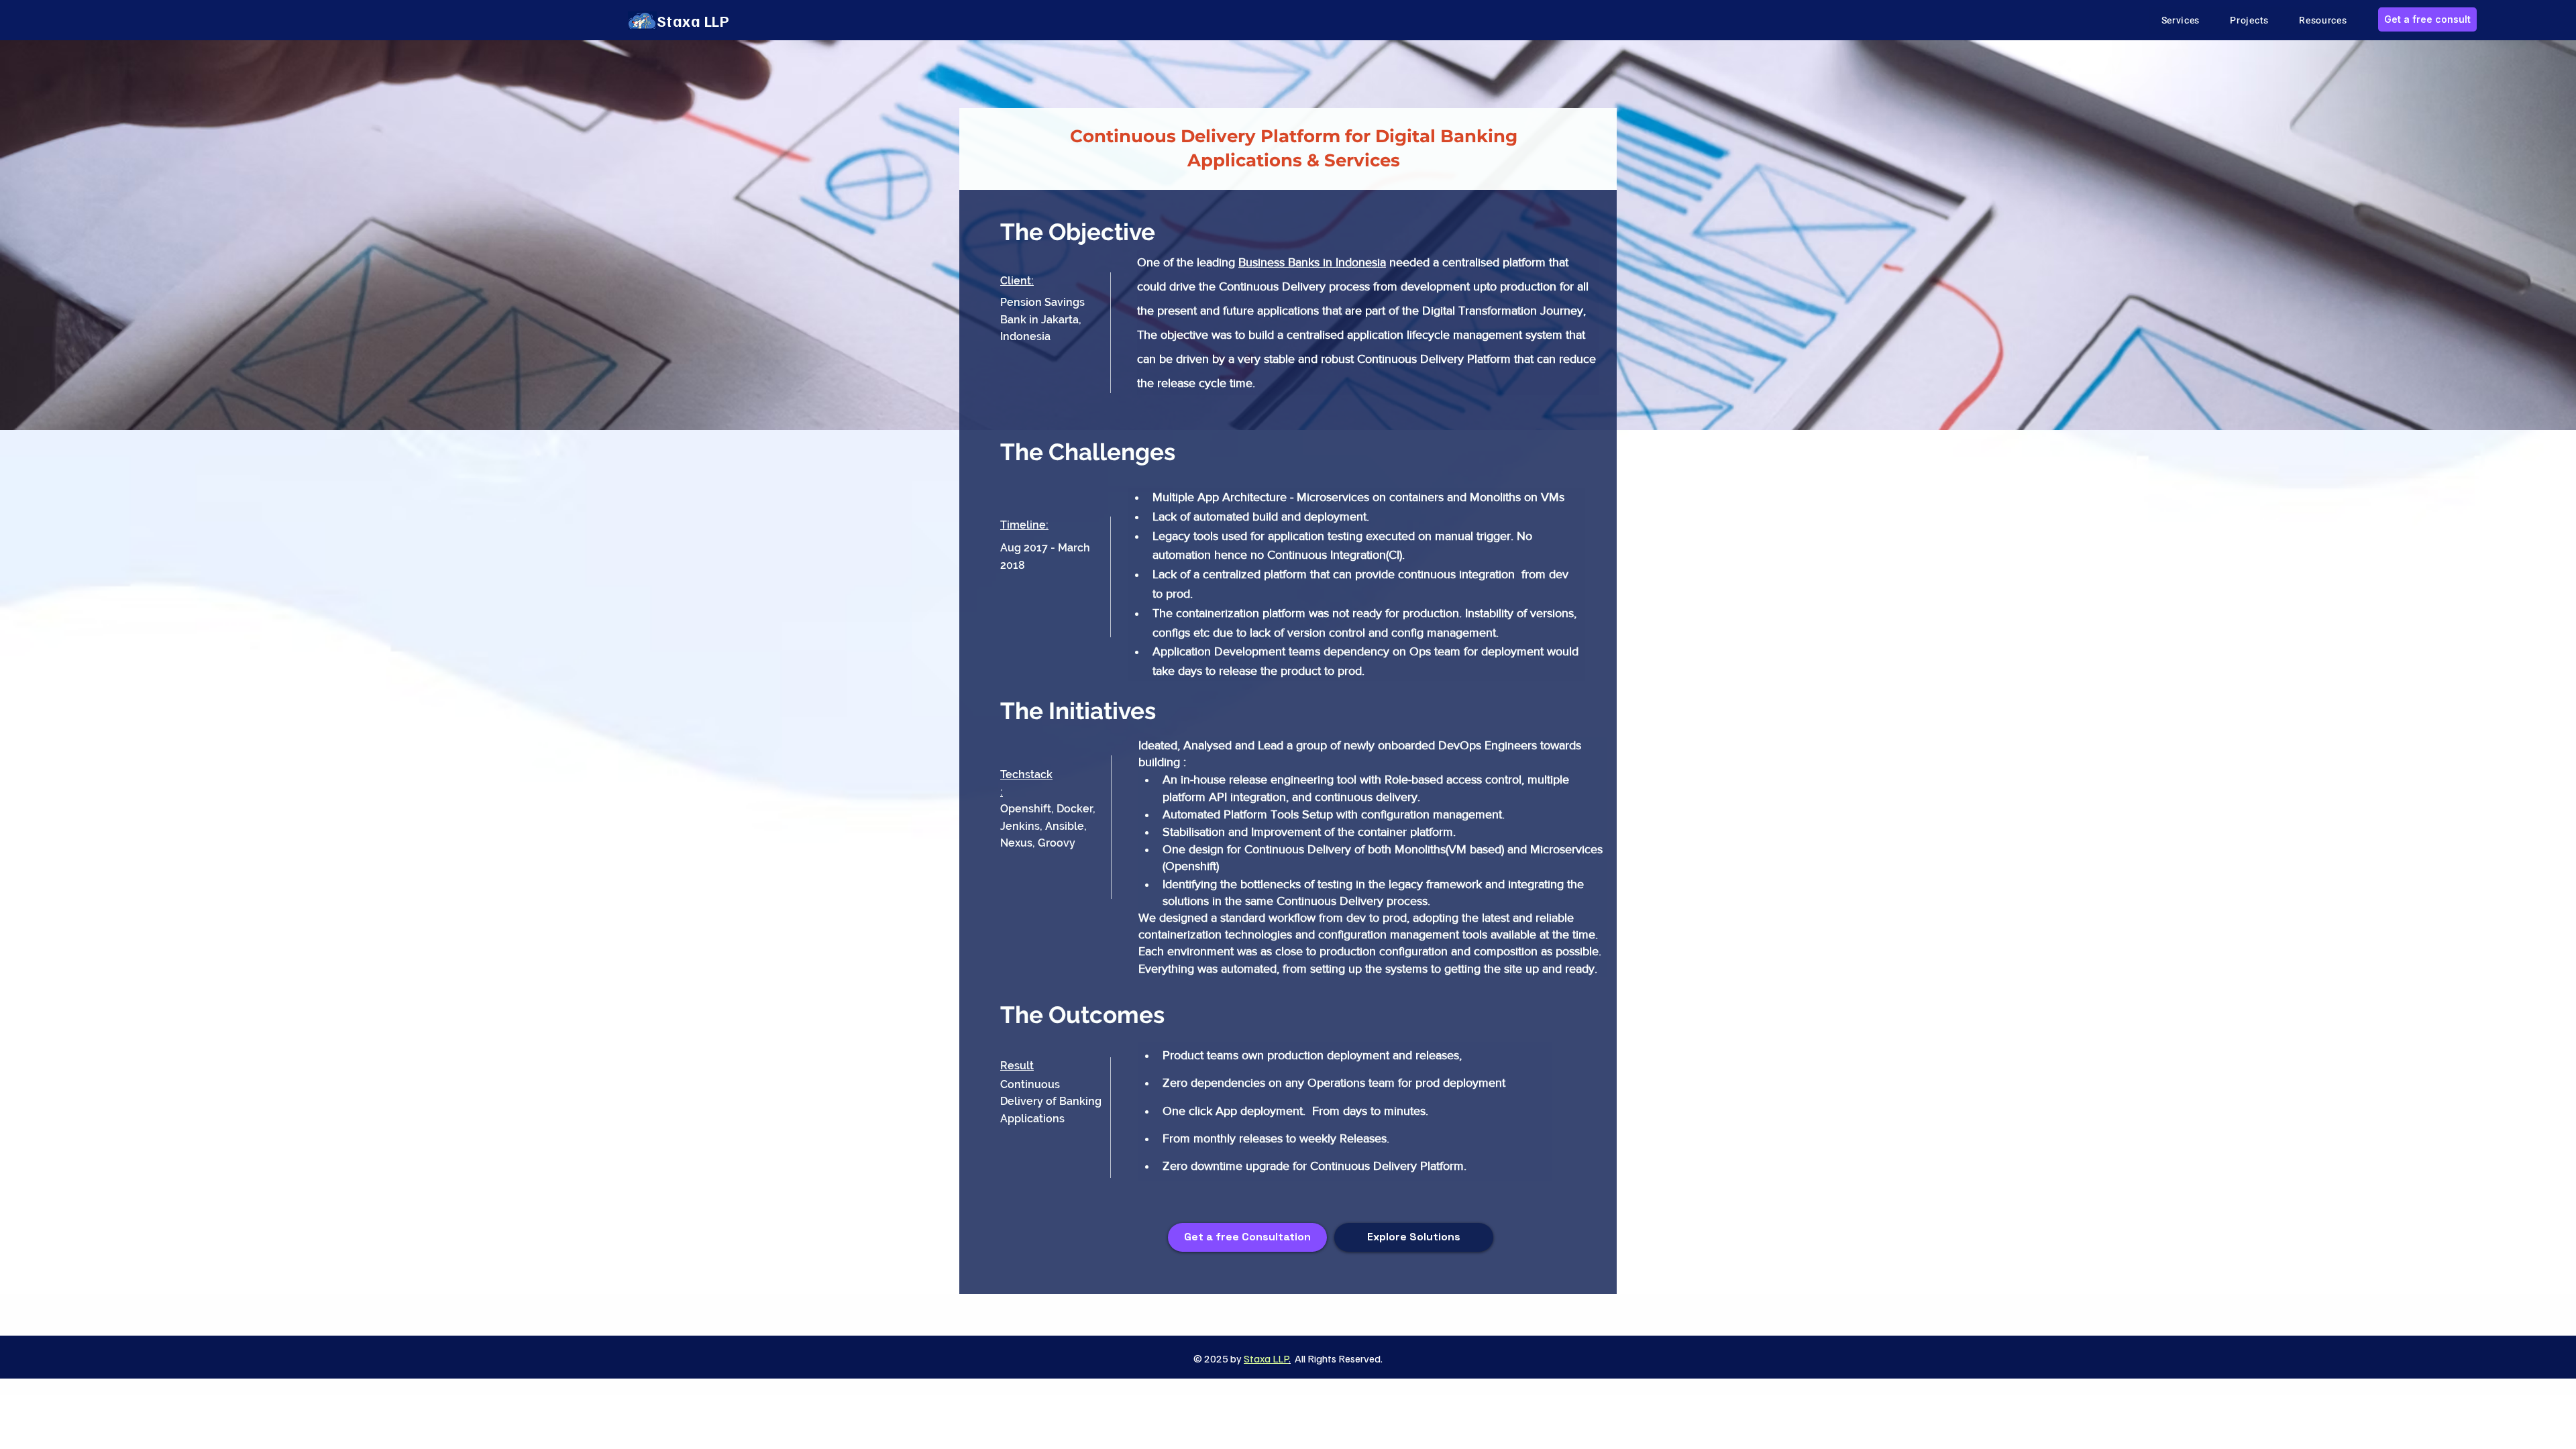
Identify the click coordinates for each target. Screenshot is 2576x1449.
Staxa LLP (1266, 1358)
